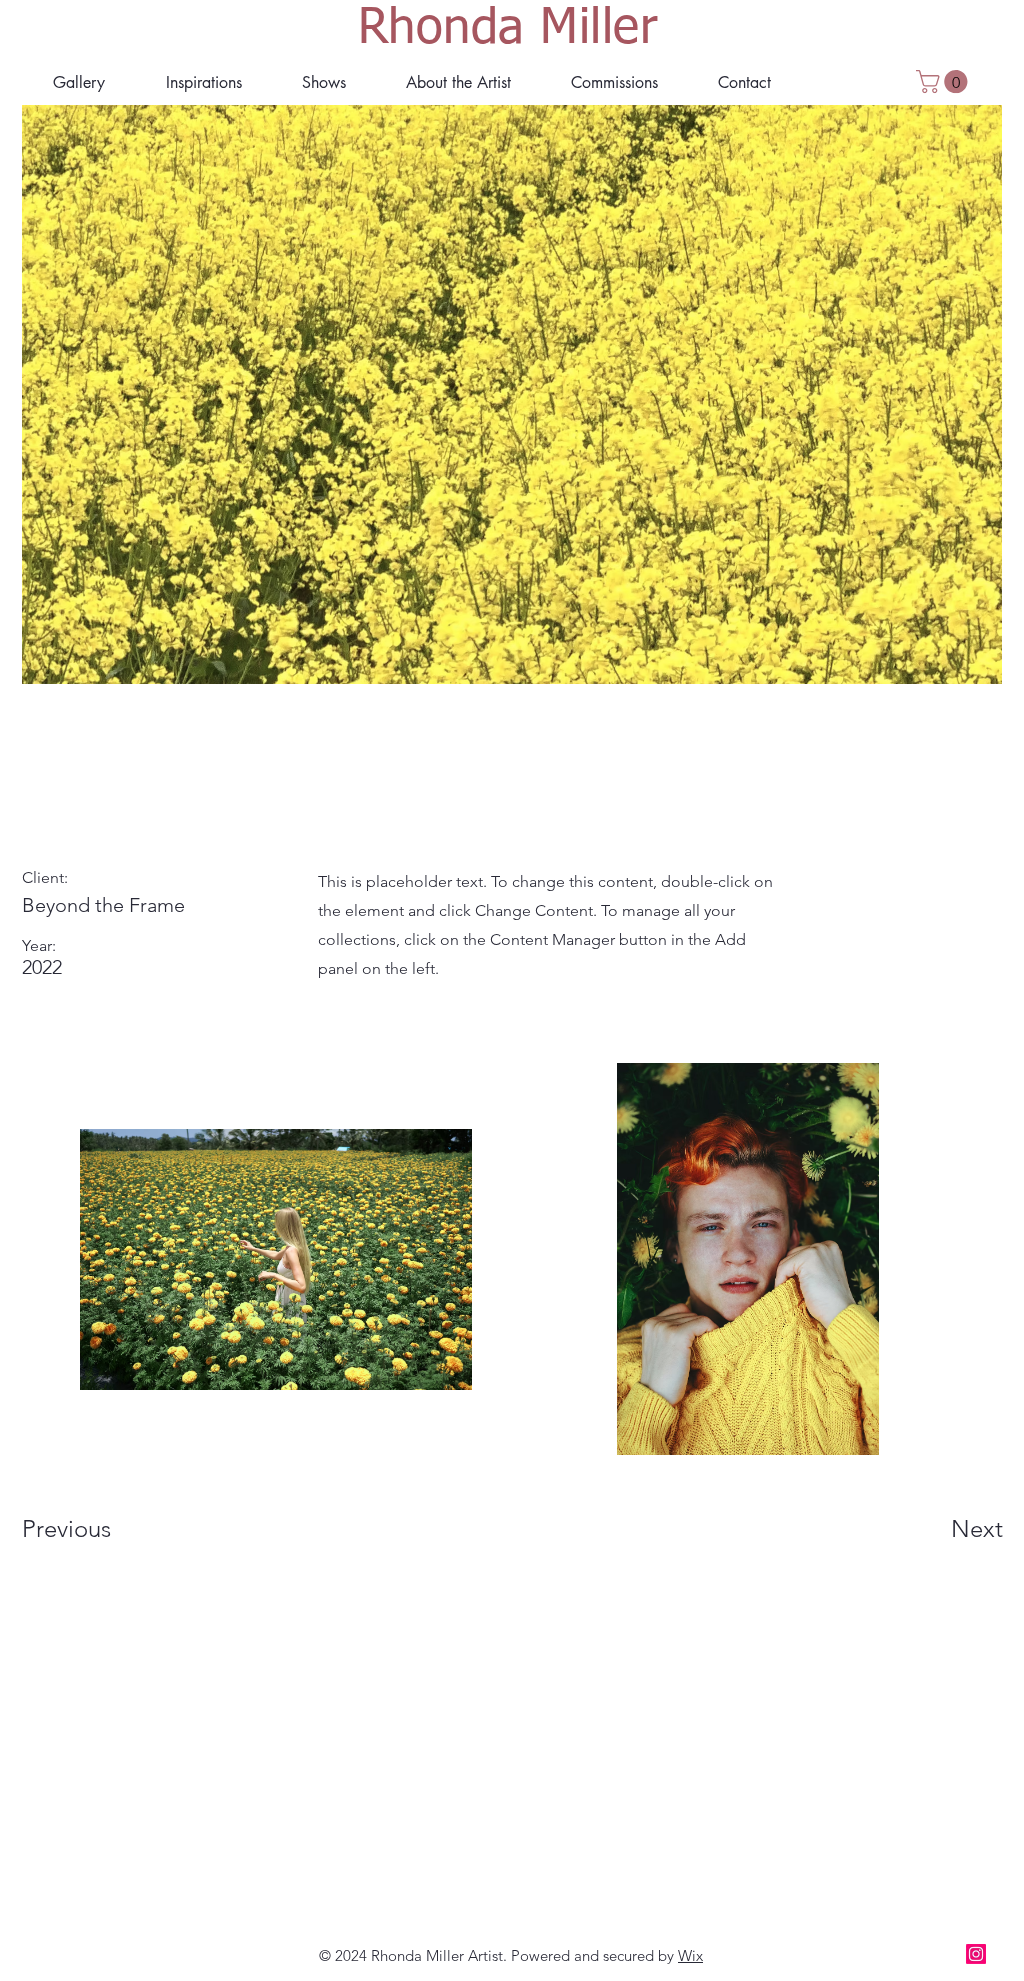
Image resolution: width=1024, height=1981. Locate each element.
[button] (458, 82)
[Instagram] (976, 1954)
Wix (690, 1955)
